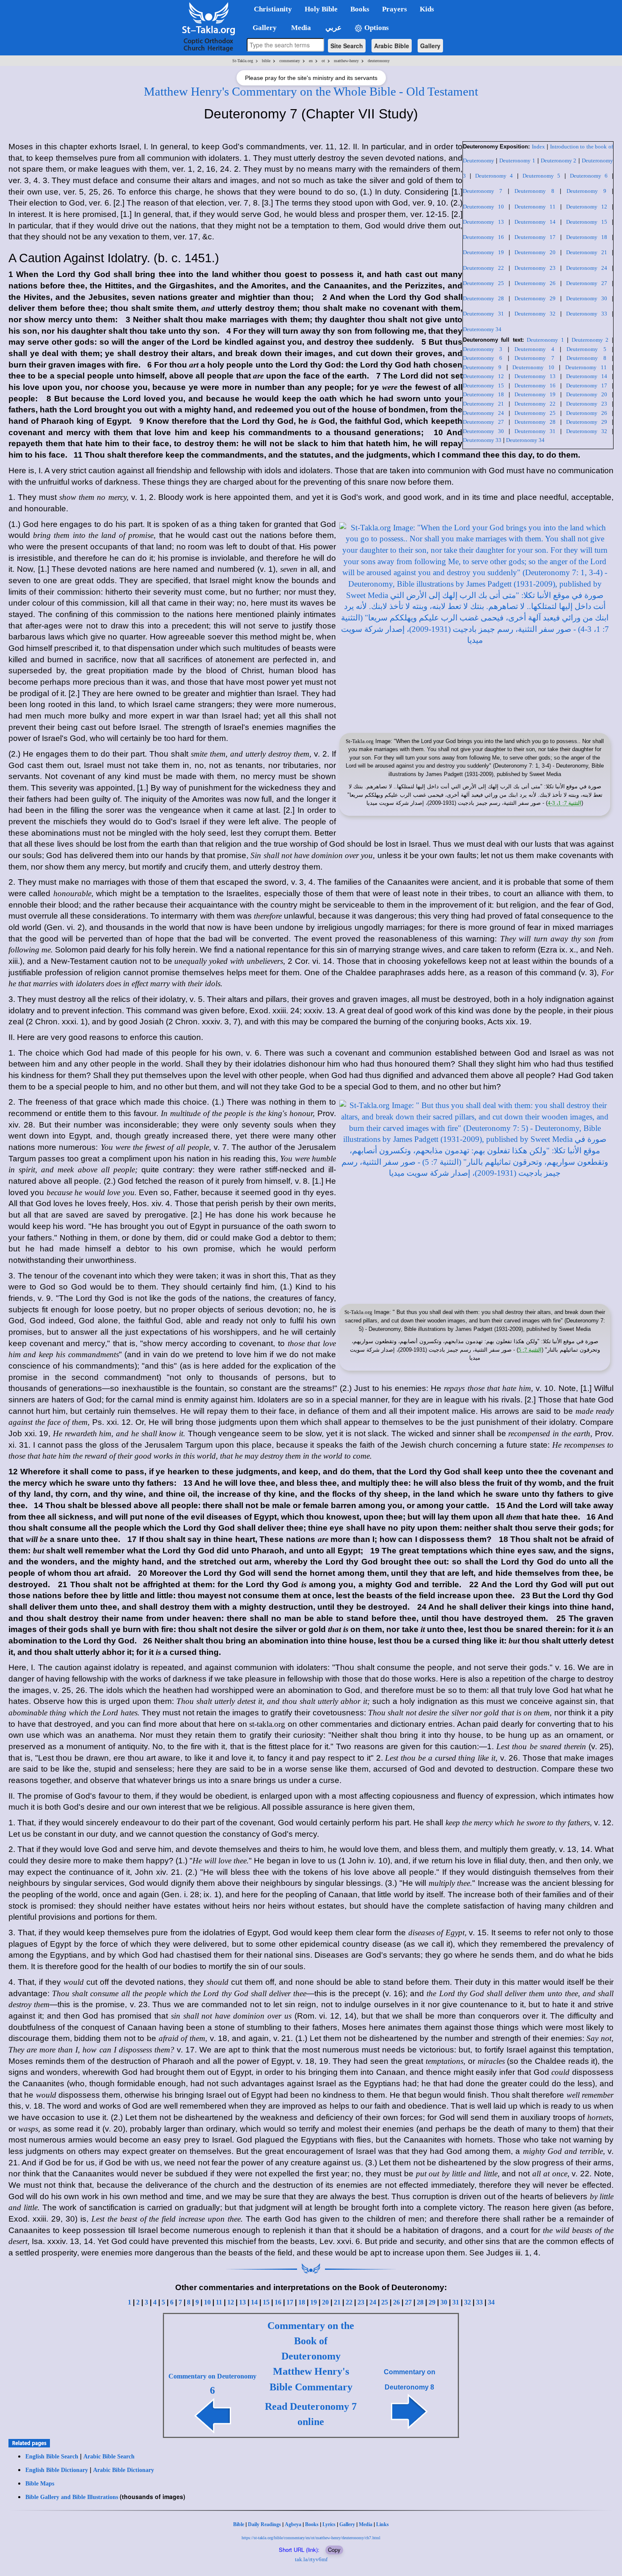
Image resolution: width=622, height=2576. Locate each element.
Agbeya (293, 2524)
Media (366, 2524)
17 (290, 2302)
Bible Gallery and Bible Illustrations (72, 2497)
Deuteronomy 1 (517, 160)
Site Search (347, 46)
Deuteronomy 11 (535, 207)
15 (266, 2302)
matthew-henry (346, 61)
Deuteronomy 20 (535, 252)
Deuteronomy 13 (484, 222)
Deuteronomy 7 (483, 191)
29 (432, 2302)
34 (491, 2302)
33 (479, 2302)
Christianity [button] (273, 9)
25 (385, 2302)
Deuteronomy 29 (535, 298)
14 (254, 2302)
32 (468, 2302)
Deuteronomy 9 (586, 191)
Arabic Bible (392, 46)
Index (538, 147)
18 (302, 2302)
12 (231, 2302)
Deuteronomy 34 (482, 329)
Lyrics (329, 2524)
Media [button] (300, 28)
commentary (290, 61)
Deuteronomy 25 (484, 283)
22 (349, 2302)
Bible (239, 2524)
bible (266, 61)
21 (337, 2302)
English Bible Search (52, 2457)
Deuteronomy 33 (587, 314)
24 (373, 2302)
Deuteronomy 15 (587, 222)
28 (420, 2302)
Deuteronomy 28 (484, 298)
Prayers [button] (395, 9)
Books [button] (360, 9)
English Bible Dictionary (57, 2470)
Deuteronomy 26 (535, 283)
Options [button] (376, 28)
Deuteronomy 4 (494, 176)
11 (219, 2302)
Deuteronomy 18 (587, 237)
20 (325, 2302)
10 (207, 2302)
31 (456, 2302)
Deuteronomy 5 (542, 176)
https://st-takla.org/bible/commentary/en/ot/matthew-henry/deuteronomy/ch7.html (311, 2538)
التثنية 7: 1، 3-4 (564, 803)
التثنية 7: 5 (530, 1350)
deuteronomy (379, 61)
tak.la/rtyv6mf (311, 2559)
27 (408, 2302)
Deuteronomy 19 (484, 252)
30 (444, 2302)
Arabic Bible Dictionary (124, 2470)
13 (242, 2302)
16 (278, 2302)
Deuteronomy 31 (484, 314)
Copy (334, 2550)
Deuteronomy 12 (587, 207)
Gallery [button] (262, 28)
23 (361, 2302)
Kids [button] (427, 9)
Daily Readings (264, 2524)
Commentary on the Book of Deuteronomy (311, 2341)
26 (396, 2302)
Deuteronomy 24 (587, 268)
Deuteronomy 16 (484, 237)
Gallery (430, 46)
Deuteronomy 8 (534, 191)
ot (323, 61)
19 (314, 2302)
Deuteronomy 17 (535, 237)
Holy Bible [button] (321, 9)
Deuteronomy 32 (535, 314)
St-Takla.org (243, 61)
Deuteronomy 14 (535, 222)
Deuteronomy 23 (535, 268)
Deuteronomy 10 (484, 207)
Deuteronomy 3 (483, 349)
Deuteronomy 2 (559, 160)
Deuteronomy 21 (587, 252)
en (311, 61)
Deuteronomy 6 (589, 176)
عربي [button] (333, 28)
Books (312, 2524)
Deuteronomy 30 (587, 298)
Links (383, 2524)
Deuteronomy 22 (484, 268)
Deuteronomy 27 (587, 283)
